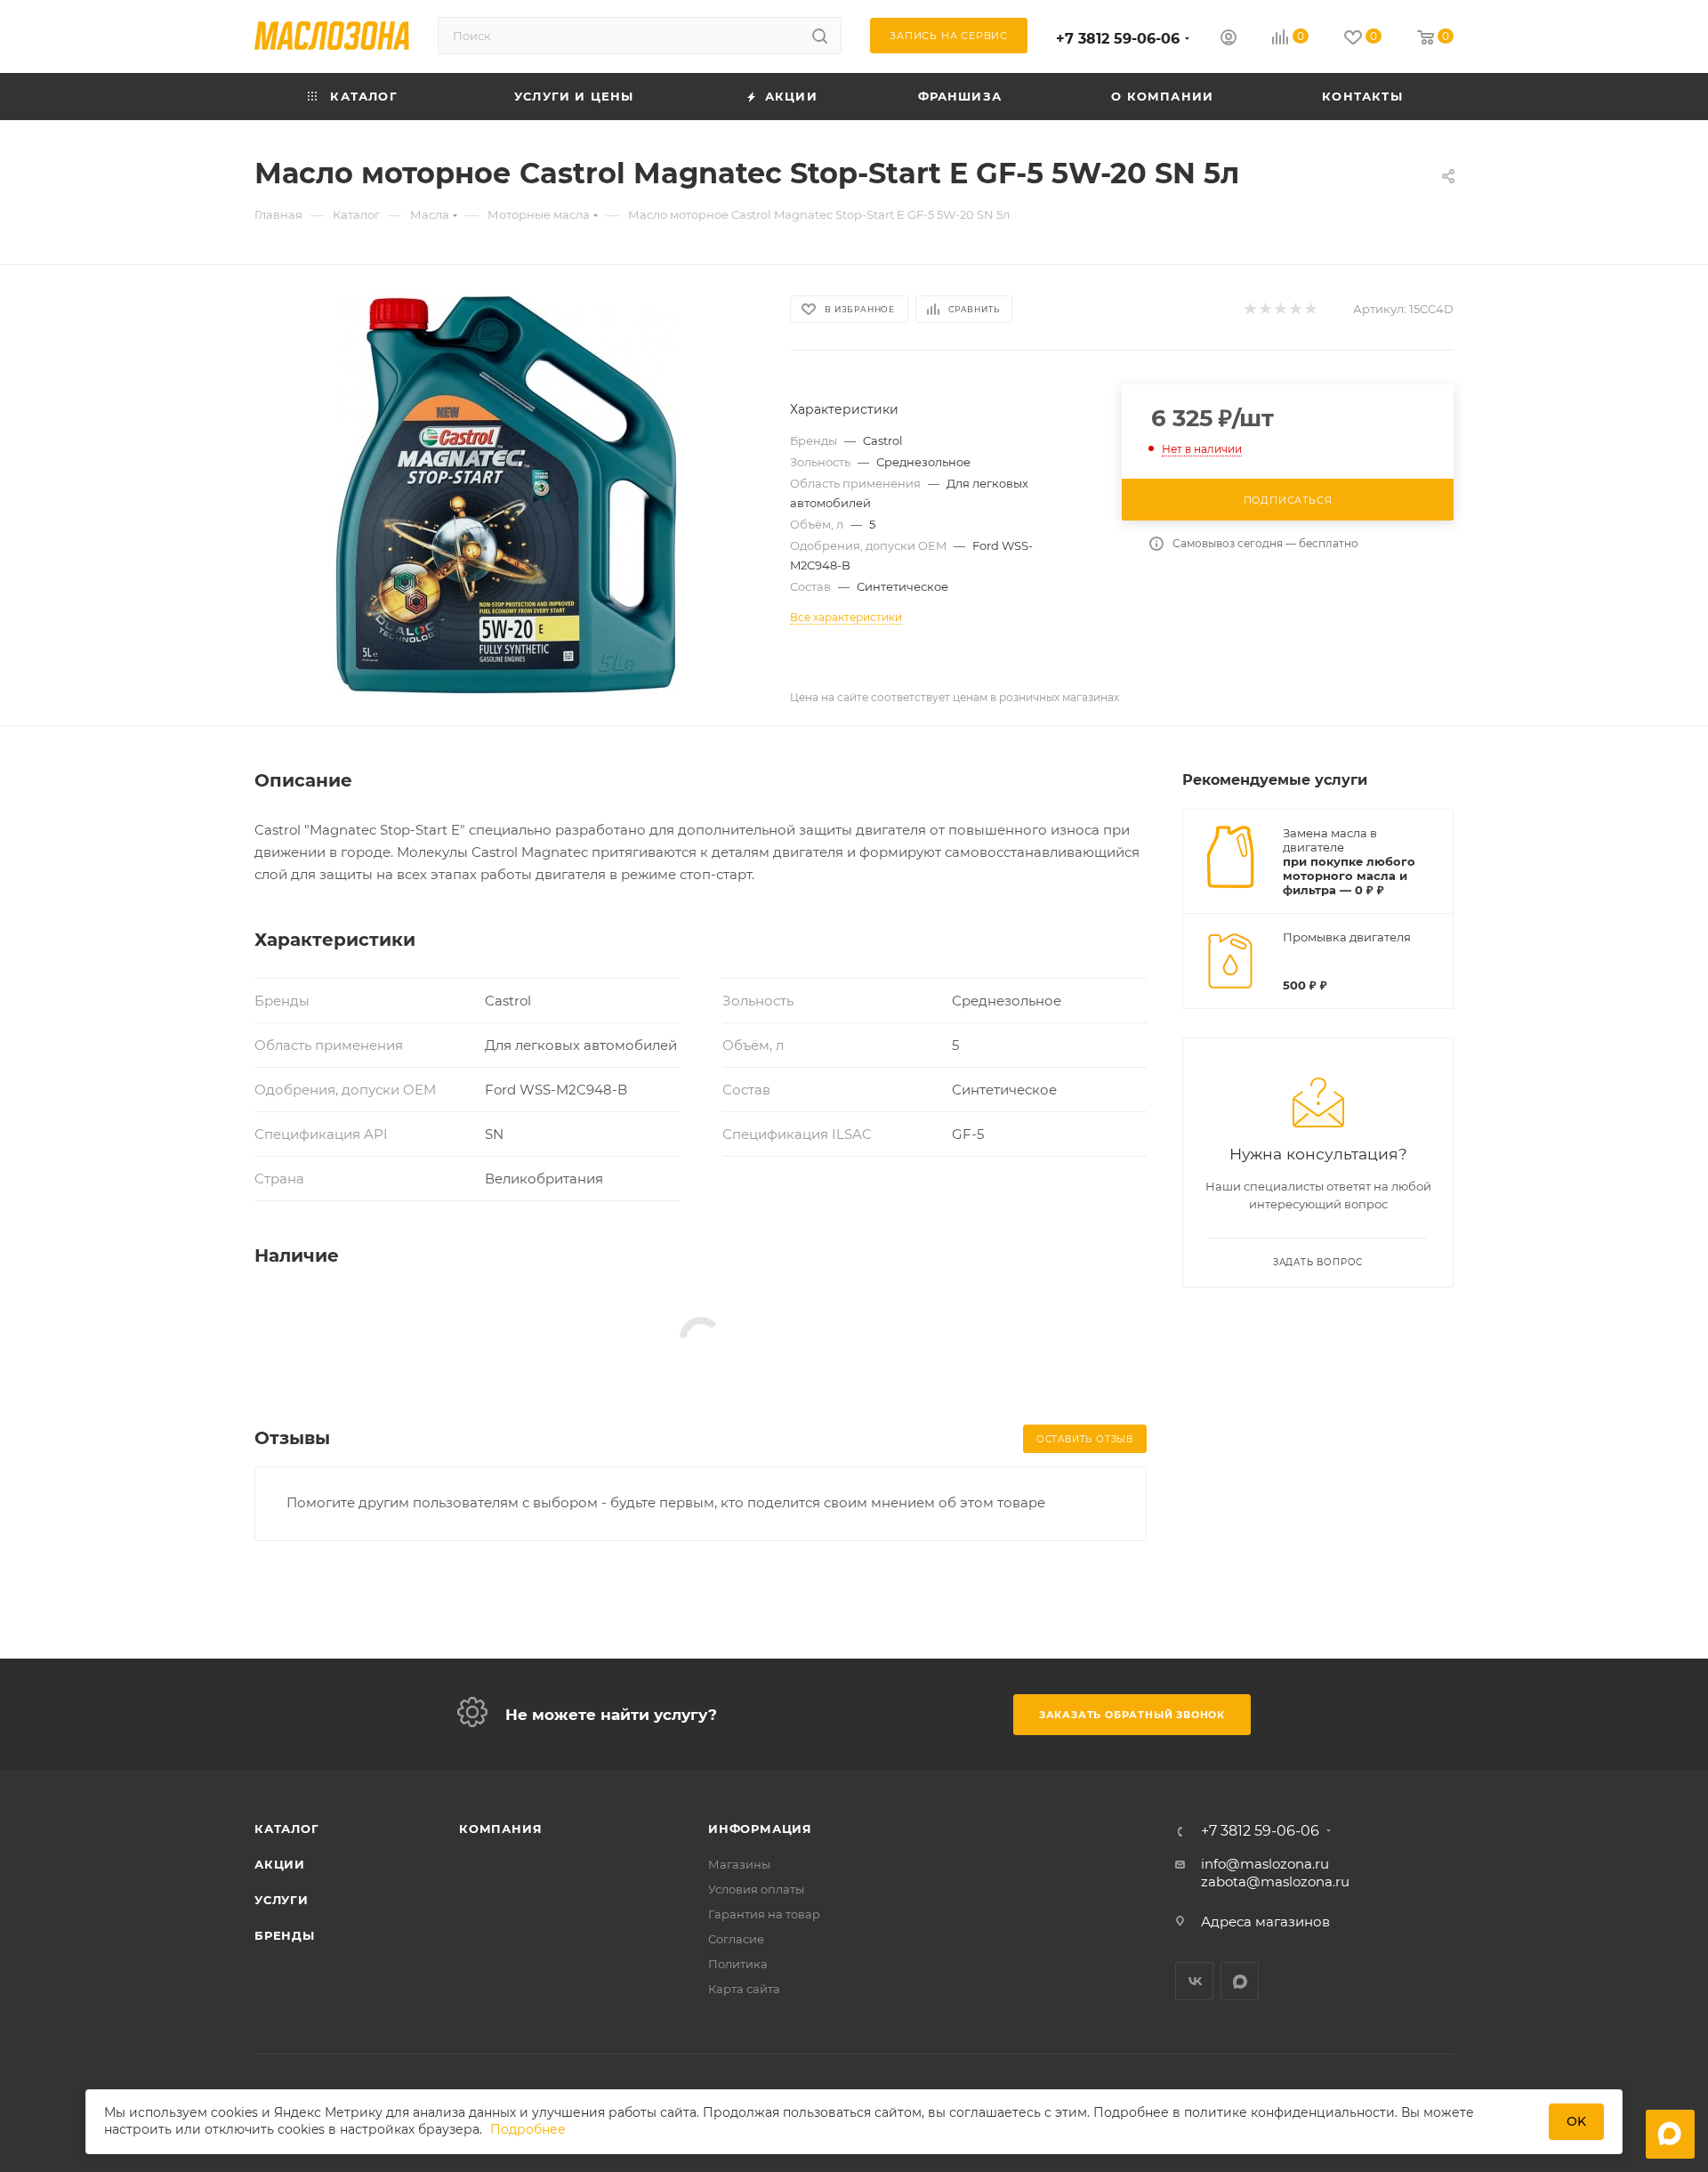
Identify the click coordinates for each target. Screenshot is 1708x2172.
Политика (738, 1964)
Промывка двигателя (1347, 937)
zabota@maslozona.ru (1275, 1881)
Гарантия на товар (764, 1914)
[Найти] (820, 36)
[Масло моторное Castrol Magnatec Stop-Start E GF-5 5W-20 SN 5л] (506, 495)
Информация (760, 1829)
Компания (500, 1829)
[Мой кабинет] (1229, 40)
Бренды (285, 1935)
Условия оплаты (756, 1889)
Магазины (739, 1864)
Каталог (287, 1829)
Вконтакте (1194, 1981)
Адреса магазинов (1265, 1922)
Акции (280, 1864)
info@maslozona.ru (1265, 1864)
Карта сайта (744, 1989)
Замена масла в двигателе (1330, 840)
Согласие (736, 1939)
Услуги (282, 1900)
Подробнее (528, 2130)
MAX (1240, 1981)
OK (1576, 2121)
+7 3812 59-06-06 (1118, 39)
